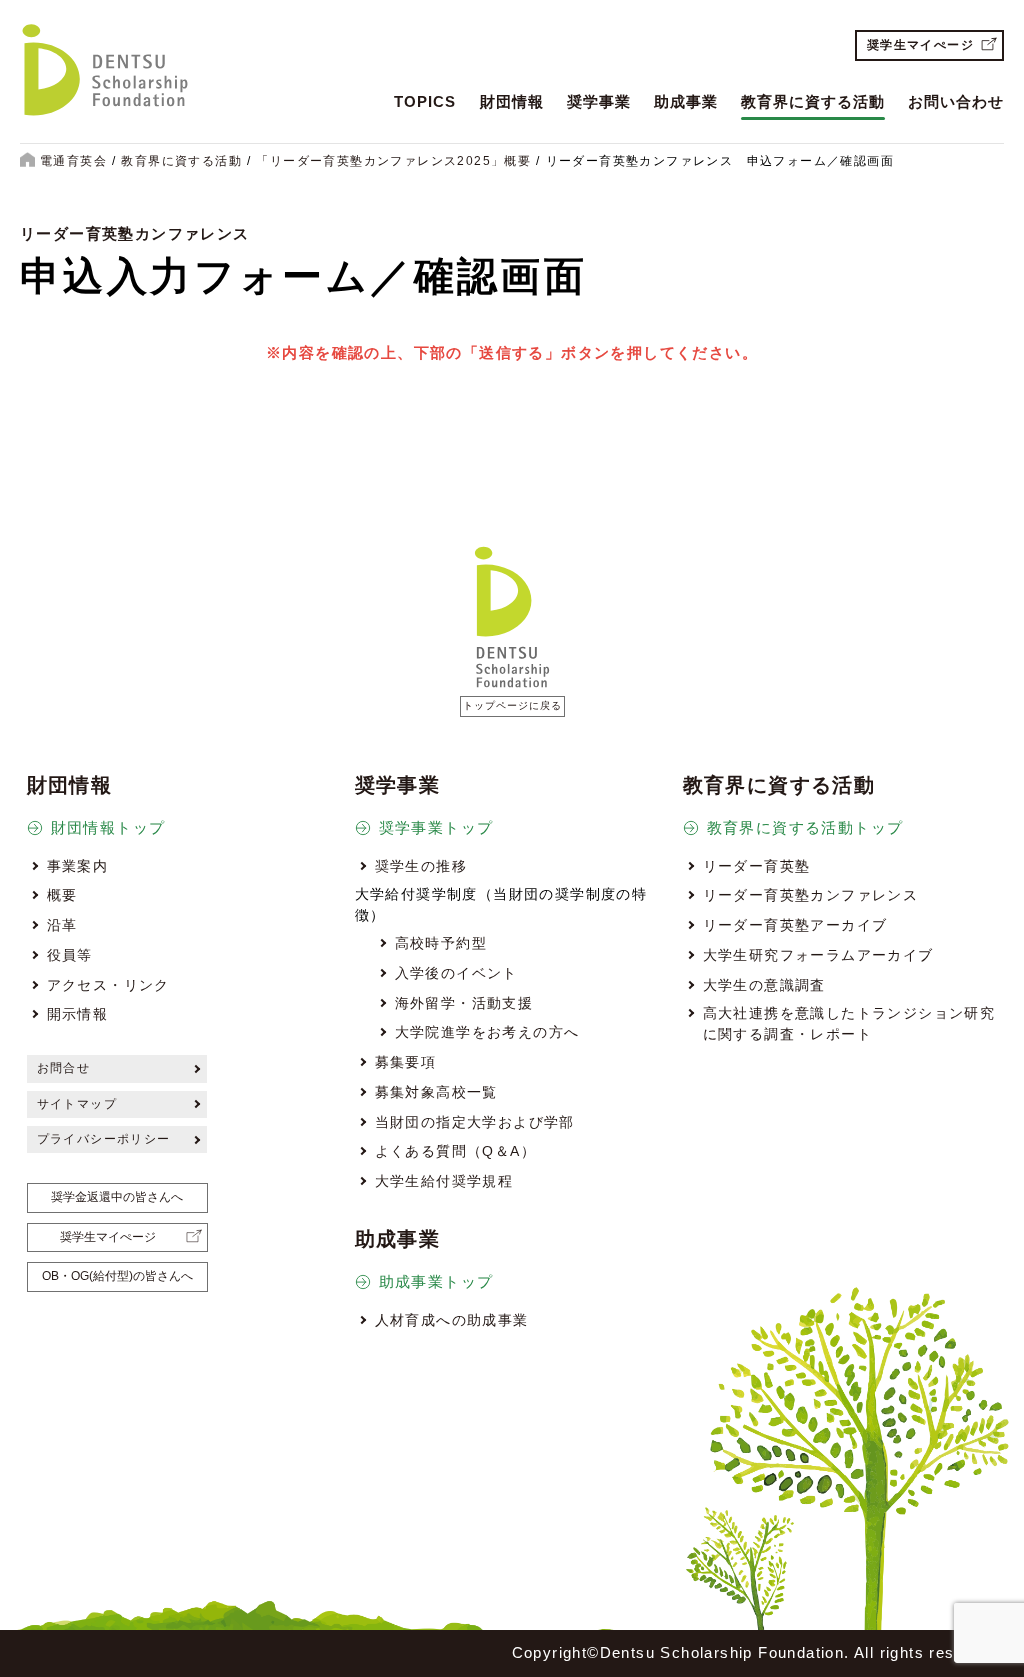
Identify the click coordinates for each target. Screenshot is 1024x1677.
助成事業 (686, 101)
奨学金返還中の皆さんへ (117, 1197)
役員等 (70, 955)
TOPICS (425, 101)
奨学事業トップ (436, 827)
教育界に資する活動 (813, 101)
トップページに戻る (512, 705)
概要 (62, 895)
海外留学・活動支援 (464, 1003)
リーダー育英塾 (757, 866)
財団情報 (512, 101)
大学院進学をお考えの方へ (487, 1032)
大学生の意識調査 (764, 985)
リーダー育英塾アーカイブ (795, 925)
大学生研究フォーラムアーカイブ (818, 955)
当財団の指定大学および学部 (475, 1122)
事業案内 (78, 866)
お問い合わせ (956, 101)
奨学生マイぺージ (920, 45)
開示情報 (78, 1014)
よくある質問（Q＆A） (455, 1151)
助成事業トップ (436, 1281)
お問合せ (64, 1068)
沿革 (62, 925)
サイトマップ (77, 1104)
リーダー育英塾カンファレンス (811, 895)
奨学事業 (599, 101)
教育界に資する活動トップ (805, 827)
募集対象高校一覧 (436, 1092)
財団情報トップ (108, 827)
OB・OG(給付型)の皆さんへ (117, 1276)
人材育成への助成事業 (452, 1320)
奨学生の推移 (421, 866)
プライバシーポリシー (104, 1139)
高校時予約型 (441, 943)
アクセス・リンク (108, 985)
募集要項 (406, 1062)
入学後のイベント (456, 973)
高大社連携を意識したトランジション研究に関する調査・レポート (849, 1023)
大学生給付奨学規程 (444, 1181)
